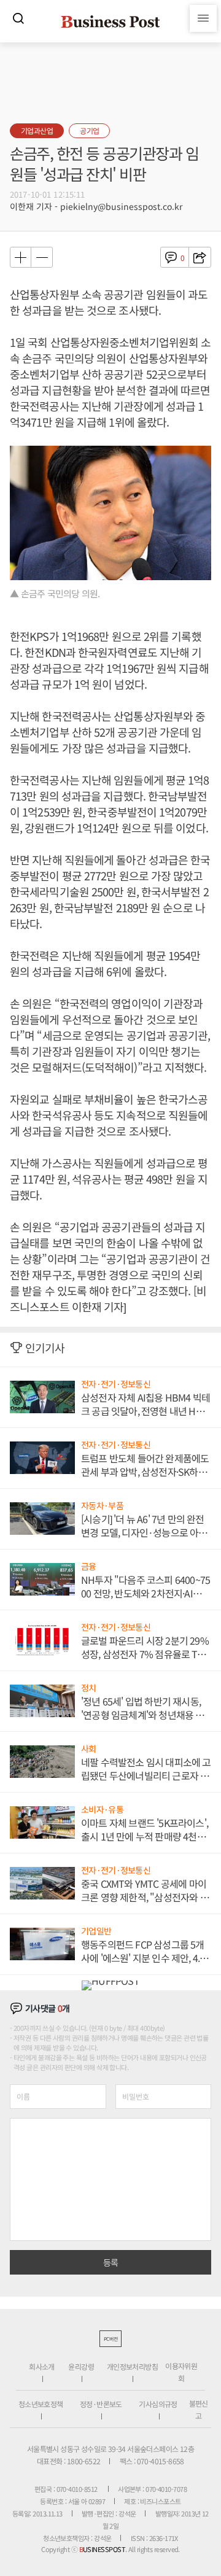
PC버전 (110, 2339)
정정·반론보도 (101, 2404)
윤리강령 (81, 2366)
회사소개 (42, 2366)
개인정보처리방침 (132, 2366)
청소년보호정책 (41, 2404)
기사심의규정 (158, 2404)
